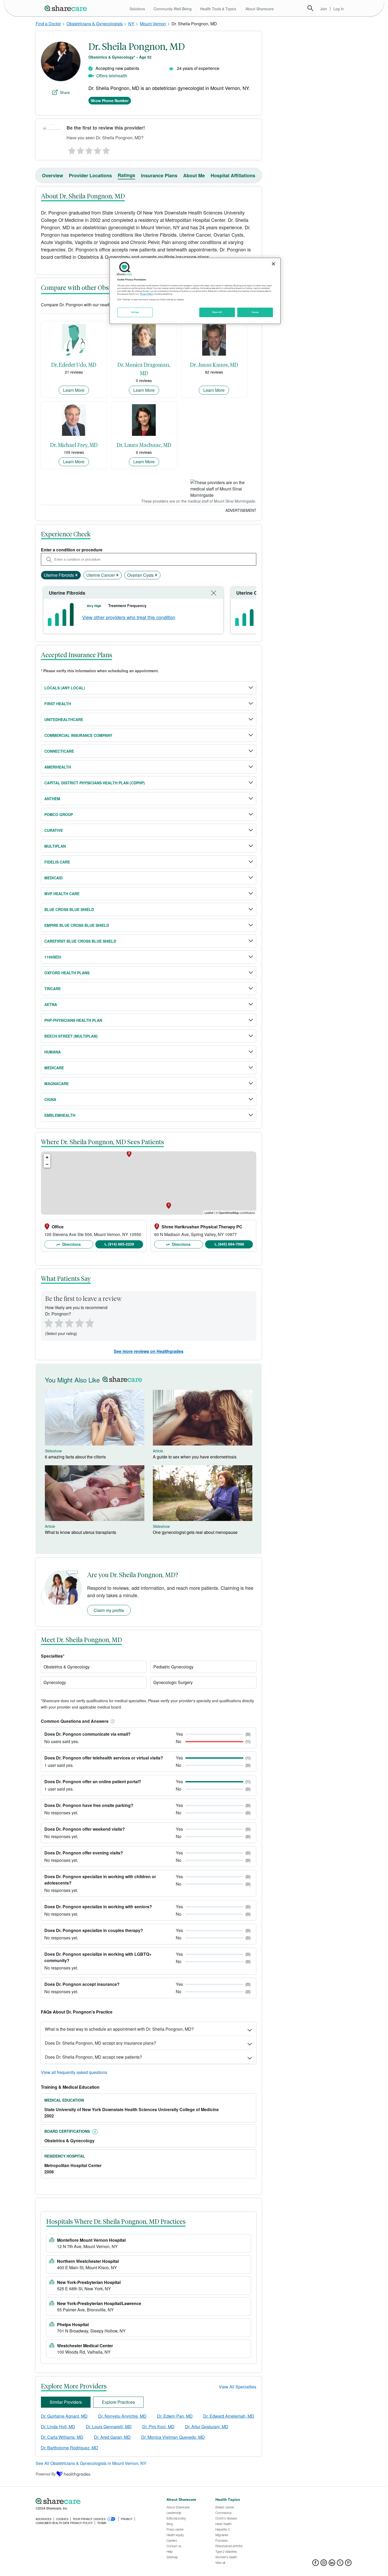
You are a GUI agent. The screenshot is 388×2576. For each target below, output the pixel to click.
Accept (255, 312)
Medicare (54, 1068)
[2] (80, 149)
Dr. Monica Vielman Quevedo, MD (173, 2437)
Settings (135, 312)
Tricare (53, 989)
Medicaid (53, 878)
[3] (89, 149)
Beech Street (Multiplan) (71, 1036)
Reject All (217, 312)
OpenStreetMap (229, 1213)
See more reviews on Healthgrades (149, 1351)
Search (310, 8)
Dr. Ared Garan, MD (112, 2437)
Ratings (126, 175)
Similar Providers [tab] (66, 2402)
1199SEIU (53, 957)
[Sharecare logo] (94, 2501)
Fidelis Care (57, 862)
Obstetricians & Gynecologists (95, 24)
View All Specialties (238, 2387)
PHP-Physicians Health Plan (73, 1020)
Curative (54, 830)
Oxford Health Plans (67, 973)
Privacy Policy (147, 294)
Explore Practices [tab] (118, 2402)
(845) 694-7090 (231, 1244)
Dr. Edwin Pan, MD (175, 2416)
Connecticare (59, 751)
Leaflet (209, 1213)
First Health (58, 704)
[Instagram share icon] (324, 2564)
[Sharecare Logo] (67, 8)
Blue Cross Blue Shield (69, 909)
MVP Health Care (62, 894)
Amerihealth (58, 767)
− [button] (47, 1164)
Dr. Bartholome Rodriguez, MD (70, 2448)
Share (65, 92)
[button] (112, 1721)
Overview (53, 175)
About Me (194, 175)
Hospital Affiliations (233, 175)
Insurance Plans (159, 175)
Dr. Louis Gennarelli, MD (109, 2427)
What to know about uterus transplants (81, 1532)
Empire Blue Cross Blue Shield (77, 925)
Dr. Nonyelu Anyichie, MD (122, 2416)
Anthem (52, 799)
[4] (98, 149)
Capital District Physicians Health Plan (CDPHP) (95, 783)
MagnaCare (56, 1084)
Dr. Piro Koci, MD (158, 2427)
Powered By (46, 2474)
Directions (71, 1244)
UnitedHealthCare (64, 719)
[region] (195, 291)
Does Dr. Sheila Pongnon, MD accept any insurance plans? (100, 2043)
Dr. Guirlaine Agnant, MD (64, 2416)
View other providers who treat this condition (129, 617)
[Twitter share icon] (340, 2564)
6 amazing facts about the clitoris (75, 1457)
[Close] (273, 264)
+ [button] (47, 1157)
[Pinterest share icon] (348, 2564)
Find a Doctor (48, 24)
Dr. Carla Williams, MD (62, 2437)
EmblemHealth (60, 1115)
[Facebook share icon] (316, 2564)
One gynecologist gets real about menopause (195, 1532)
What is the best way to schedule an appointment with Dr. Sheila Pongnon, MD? (119, 2029)
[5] (106, 149)
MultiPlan (55, 846)
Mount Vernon (153, 24)
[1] (71, 149)
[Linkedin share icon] (332, 2564)
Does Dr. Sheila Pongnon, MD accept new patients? (93, 2057)
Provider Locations (90, 175)
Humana (53, 1052)
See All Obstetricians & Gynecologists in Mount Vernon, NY (91, 2463)
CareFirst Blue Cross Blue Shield (80, 941)
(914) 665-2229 (121, 1244)
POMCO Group (59, 814)
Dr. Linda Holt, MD (58, 2427)
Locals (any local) (65, 688)
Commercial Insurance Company (78, 735)
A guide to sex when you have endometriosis (195, 1457)
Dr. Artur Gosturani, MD (207, 2427)
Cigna (50, 1099)
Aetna (51, 1004)
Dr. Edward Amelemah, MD (229, 2416)
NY (131, 24)
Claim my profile (109, 1610)
